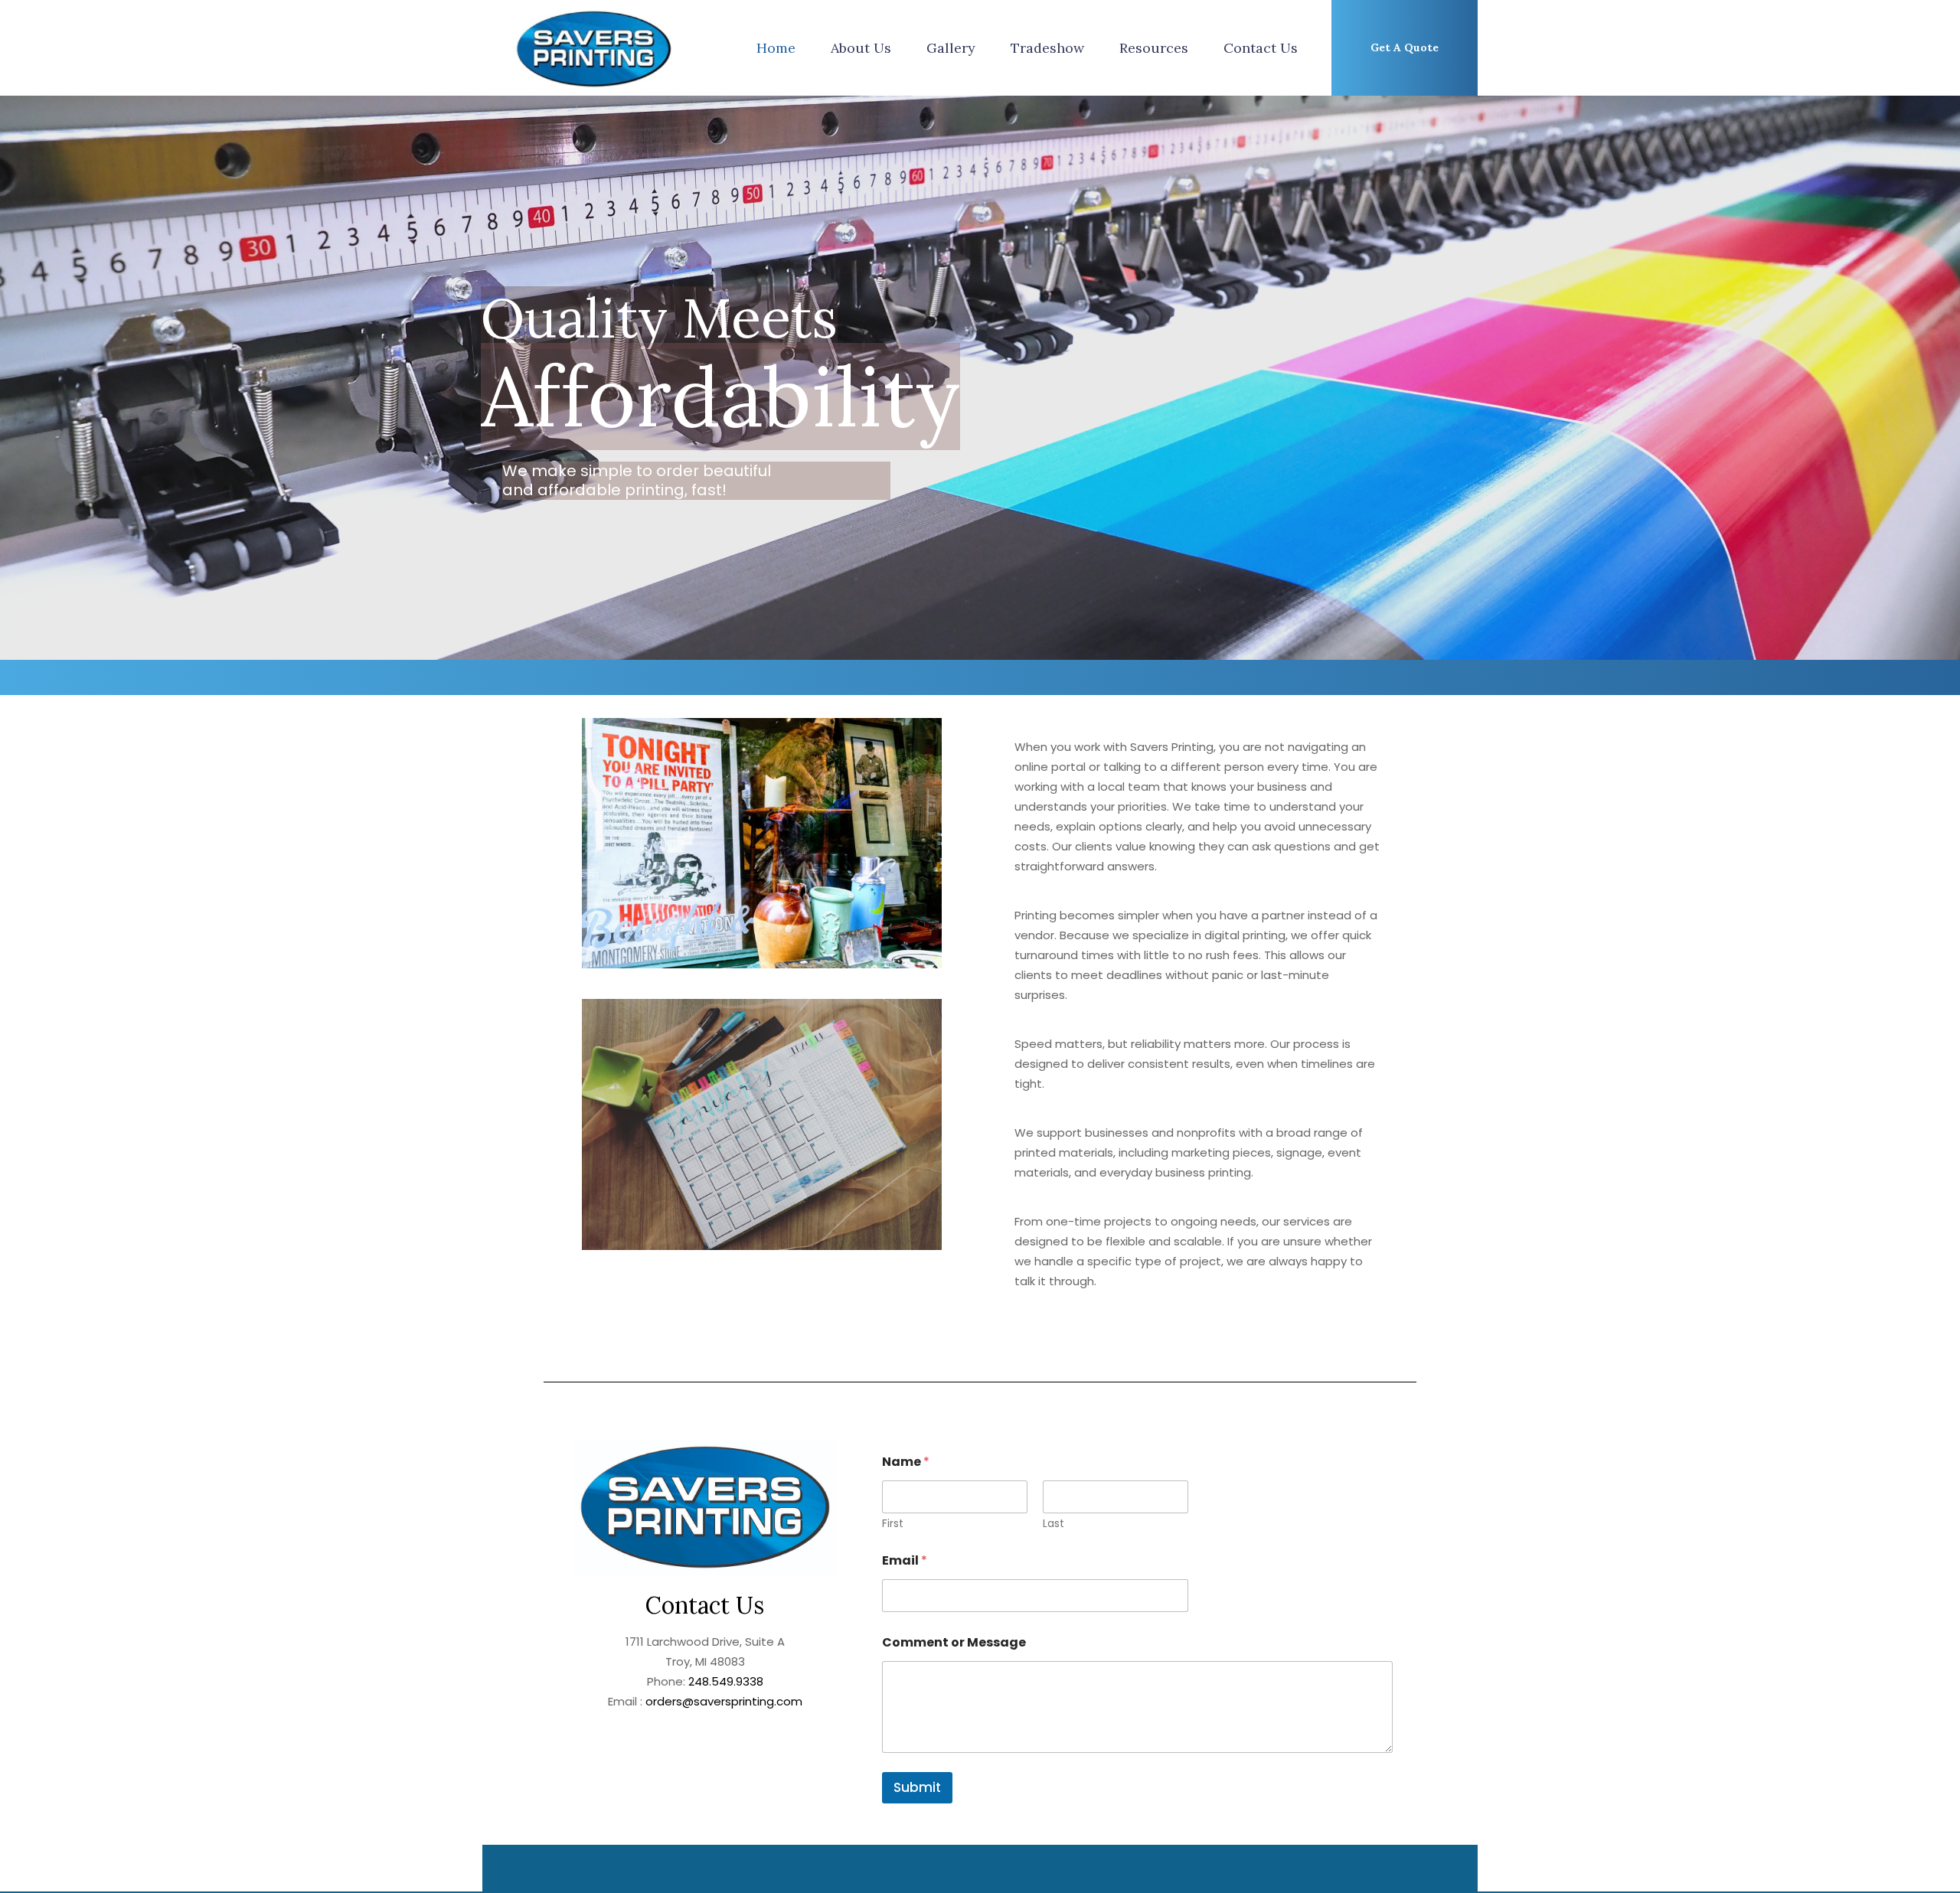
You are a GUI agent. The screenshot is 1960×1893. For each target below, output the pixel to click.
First (893, 1524)
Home (776, 48)
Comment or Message (954, 1642)
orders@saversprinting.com (722, 1701)
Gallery (951, 48)
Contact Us (1261, 48)
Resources (1154, 48)
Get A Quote (1405, 47)
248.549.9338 (726, 1681)
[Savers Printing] (594, 48)
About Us (861, 48)
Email (905, 1560)
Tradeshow (1047, 48)
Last (1053, 1524)
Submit (917, 1787)
